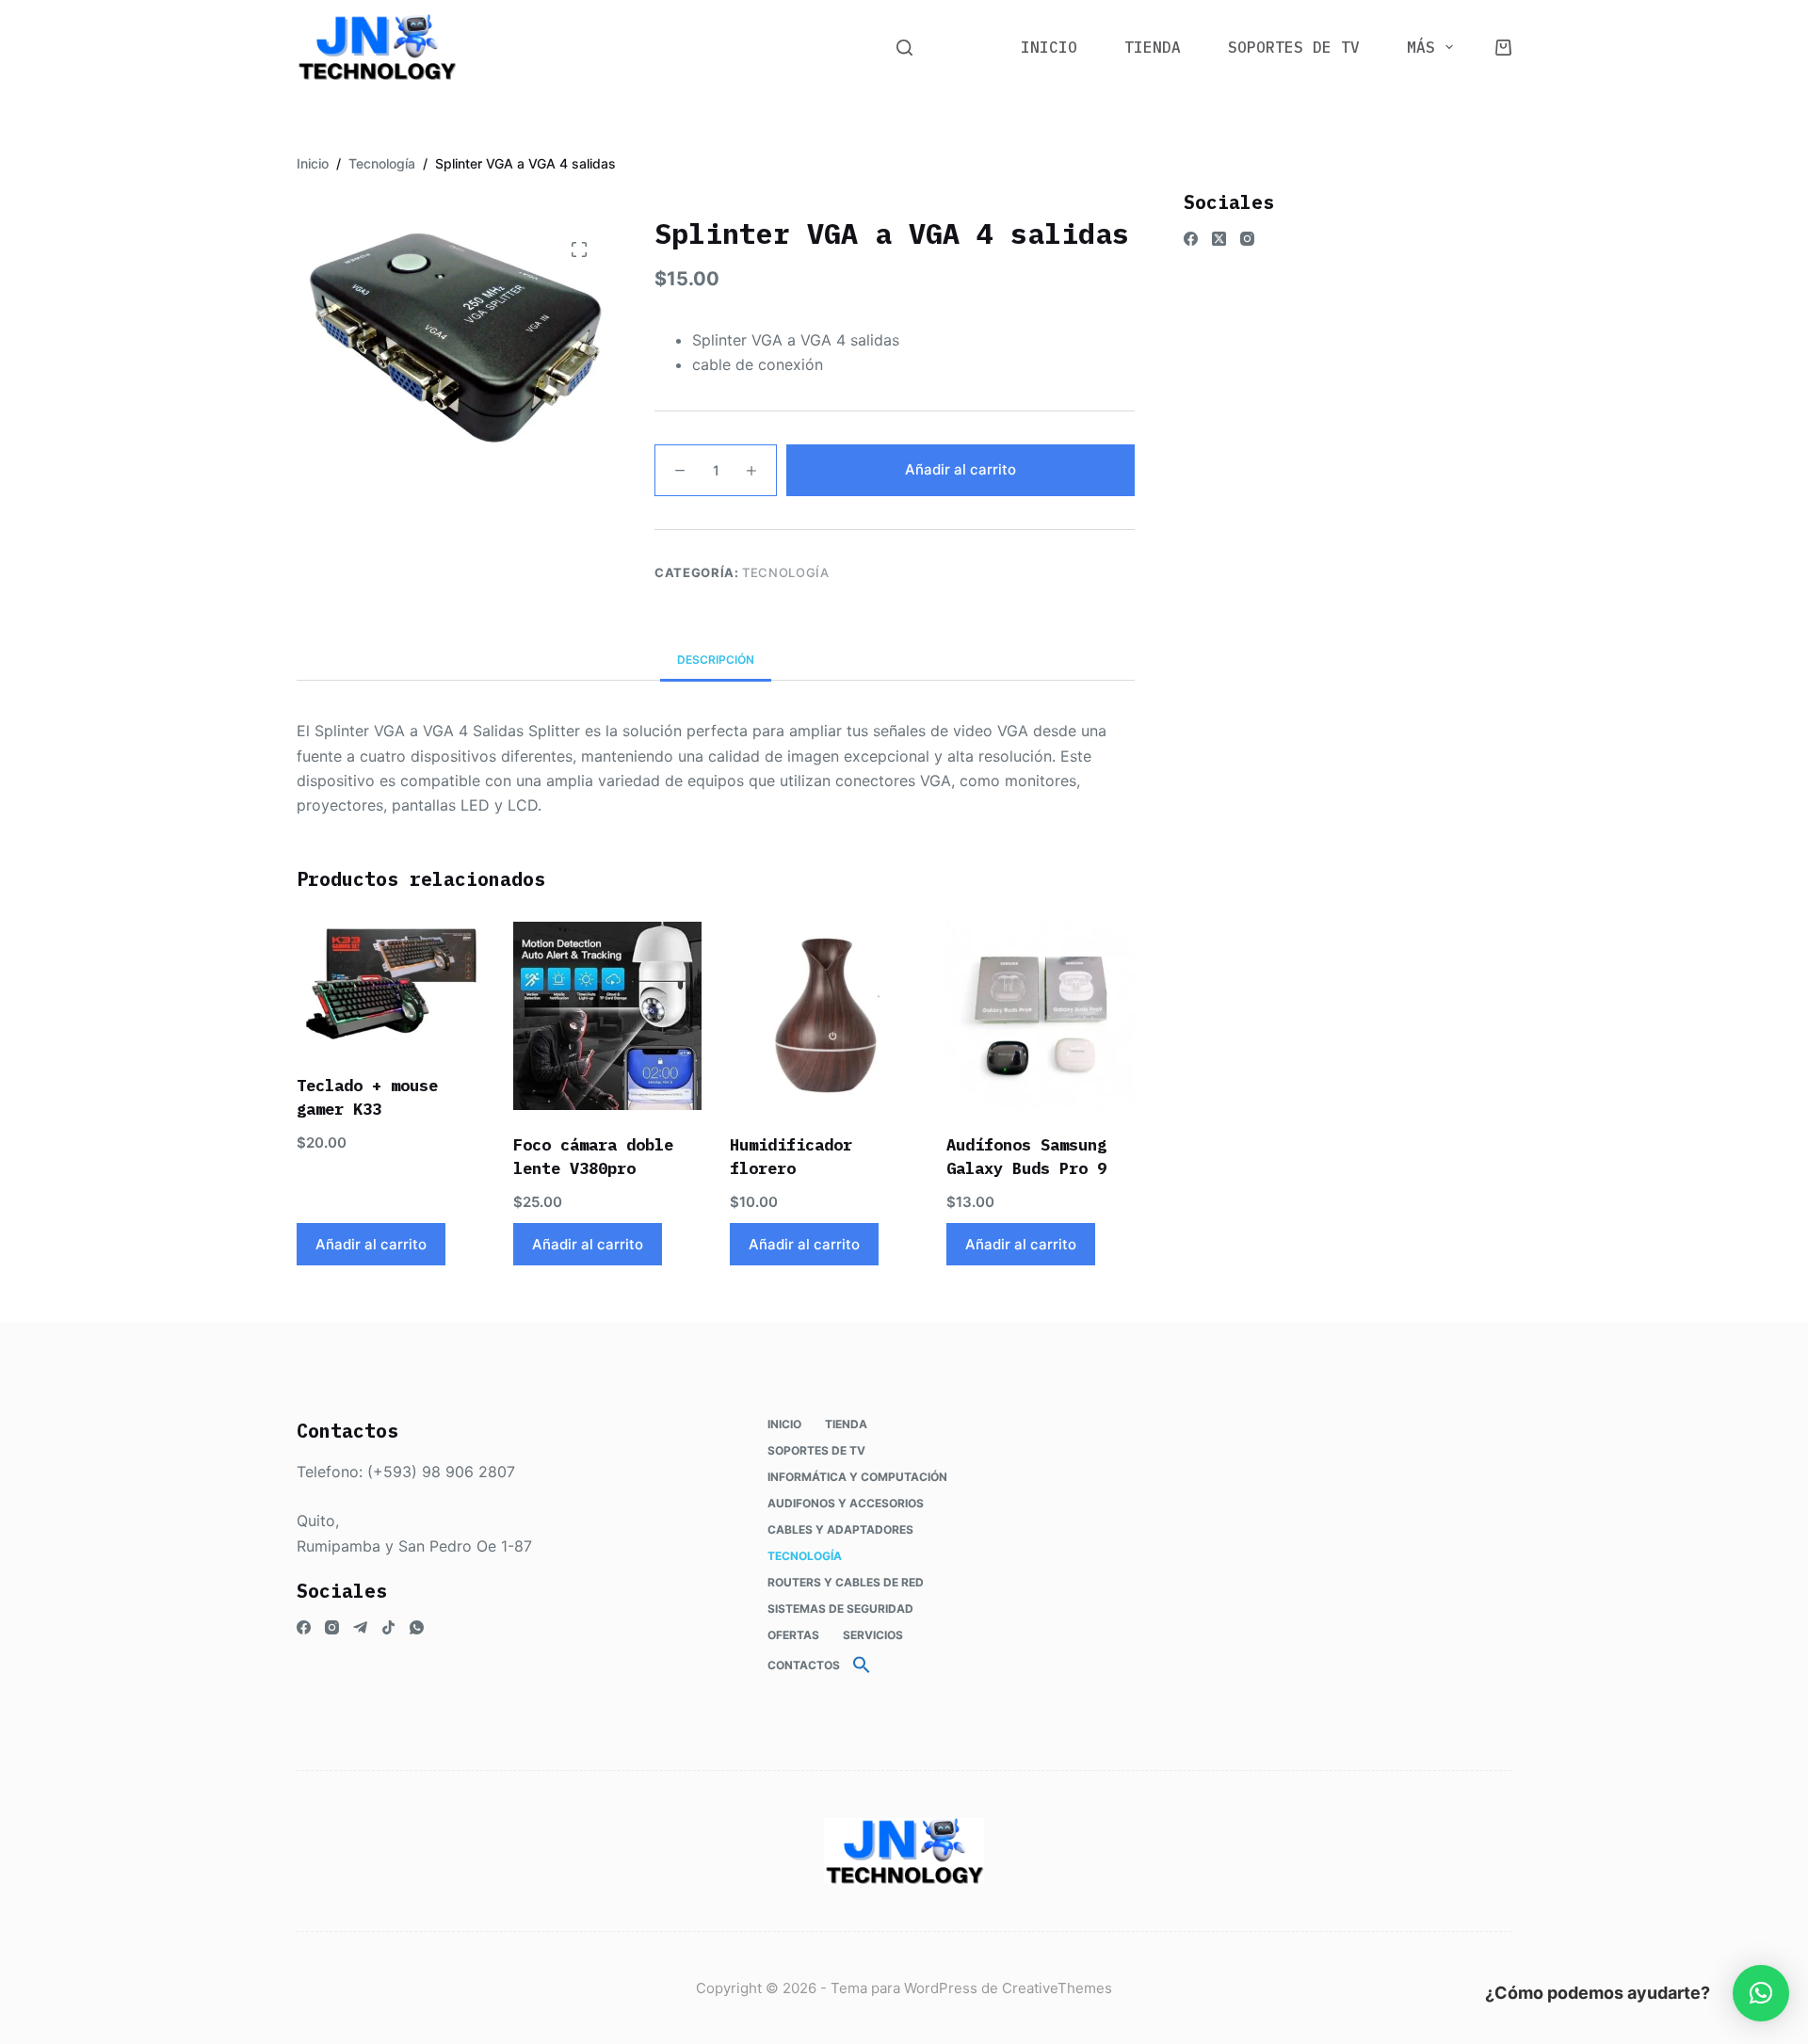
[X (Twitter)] (1219, 239)
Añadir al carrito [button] (371, 1244)
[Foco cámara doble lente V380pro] (607, 1016)
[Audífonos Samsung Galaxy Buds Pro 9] (1041, 1016)
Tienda (1153, 47)
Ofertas (793, 1635)
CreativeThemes (1057, 1988)
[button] (862, 1666)
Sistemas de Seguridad (840, 1609)
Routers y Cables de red (846, 1582)
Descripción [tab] (716, 660)
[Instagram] (1247, 239)
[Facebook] (1191, 239)
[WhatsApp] (417, 1627)
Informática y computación (857, 1477)
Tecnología (786, 572)
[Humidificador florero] (824, 1016)
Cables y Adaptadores (840, 1529)
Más (1421, 47)
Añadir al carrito (960, 469)
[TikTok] (388, 1627)
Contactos (804, 1665)
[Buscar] (904, 48)
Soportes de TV (1294, 47)
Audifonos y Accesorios (846, 1503)
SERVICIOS (873, 1635)
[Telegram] (360, 1627)
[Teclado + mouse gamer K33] (391, 986)
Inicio (1049, 47)
